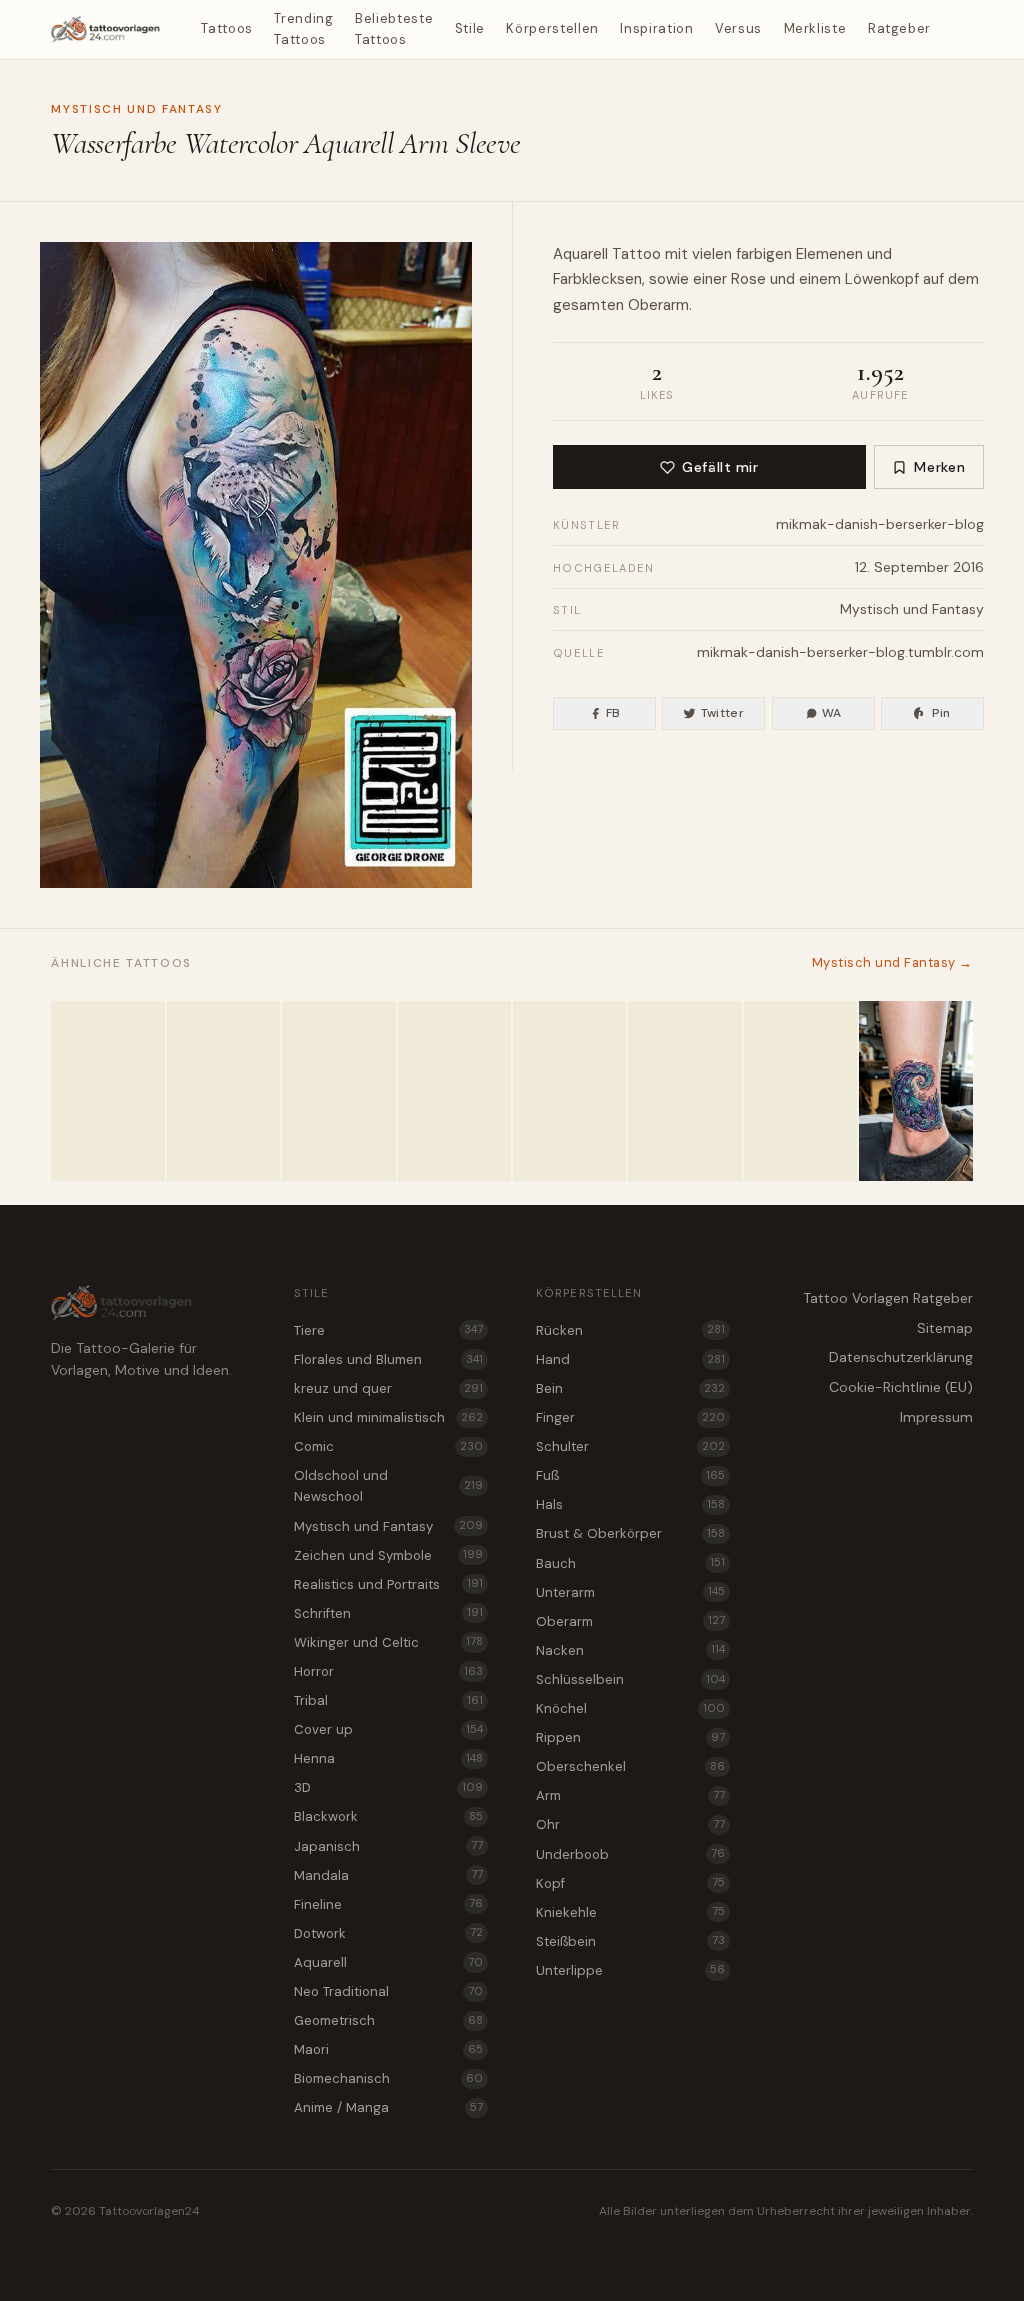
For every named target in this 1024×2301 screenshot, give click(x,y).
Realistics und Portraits (388, 1584)
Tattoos (227, 28)
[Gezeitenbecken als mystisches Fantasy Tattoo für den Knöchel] (915, 1091)
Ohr (630, 1824)
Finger (630, 1417)
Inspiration (656, 28)
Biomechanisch (388, 2078)
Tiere (388, 1330)
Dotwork (388, 1933)
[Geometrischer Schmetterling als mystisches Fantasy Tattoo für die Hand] (800, 1091)
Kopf (630, 1883)
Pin (941, 713)
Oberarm (658, 305)
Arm (630, 1795)
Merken (939, 467)
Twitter (723, 713)
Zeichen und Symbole (388, 1555)
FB (613, 713)
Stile (470, 28)
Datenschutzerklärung (901, 1357)
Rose (748, 279)
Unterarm (630, 1592)
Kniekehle (630, 1912)
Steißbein (630, 1941)
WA (832, 713)
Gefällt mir (720, 467)
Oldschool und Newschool (388, 1486)
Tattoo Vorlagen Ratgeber (888, 1298)
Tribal (388, 1700)
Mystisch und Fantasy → (892, 962)
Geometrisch (388, 2020)
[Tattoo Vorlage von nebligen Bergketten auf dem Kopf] (684, 1091)
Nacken (630, 1650)
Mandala (388, 1875)
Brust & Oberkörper (630, 1533)
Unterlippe (630, 1970)
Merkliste (815, 28)
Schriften (388, 1613)
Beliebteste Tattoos (394, 29)
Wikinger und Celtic (388, 1642)
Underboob (630, 1854)
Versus (738, 28)
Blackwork (388, 1816)
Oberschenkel (630, 1766)
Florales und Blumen (388, 1359)
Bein (630, 1388)
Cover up (388, 1729)
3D (388, 1787)
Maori (388, 2049)
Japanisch (388, 1846)
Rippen (630, 1737)
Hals (630, 1504)
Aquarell (580, 254)
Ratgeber (899, 28)
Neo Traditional (388, 1991)
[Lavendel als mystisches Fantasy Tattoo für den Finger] (223, 1091)
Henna (388, 1758)
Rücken (630, 1330)
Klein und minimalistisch (388, 1417)
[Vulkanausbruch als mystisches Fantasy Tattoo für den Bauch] (454, 1091)
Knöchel (630, 1708)
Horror (388, 1671)
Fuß (630, 1475)
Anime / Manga (388, 2107)
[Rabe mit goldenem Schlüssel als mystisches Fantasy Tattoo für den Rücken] (569, 1091)
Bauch (630, 1563)
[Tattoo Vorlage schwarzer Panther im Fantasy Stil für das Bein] (338, 1091)
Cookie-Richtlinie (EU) (901, 1387)
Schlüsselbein (630, 1679)
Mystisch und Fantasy (137, 109)
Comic (388, 1446)
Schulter (630, 1446)
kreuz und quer (388, 1388)
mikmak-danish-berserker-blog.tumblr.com (840, 652)
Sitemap (945, 1328)
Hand (630, 1359)
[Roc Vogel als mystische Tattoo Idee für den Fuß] (107, 1091)
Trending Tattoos (303, 29)
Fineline (388, 1904)
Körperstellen (552, 28)
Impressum (936, 1417)
